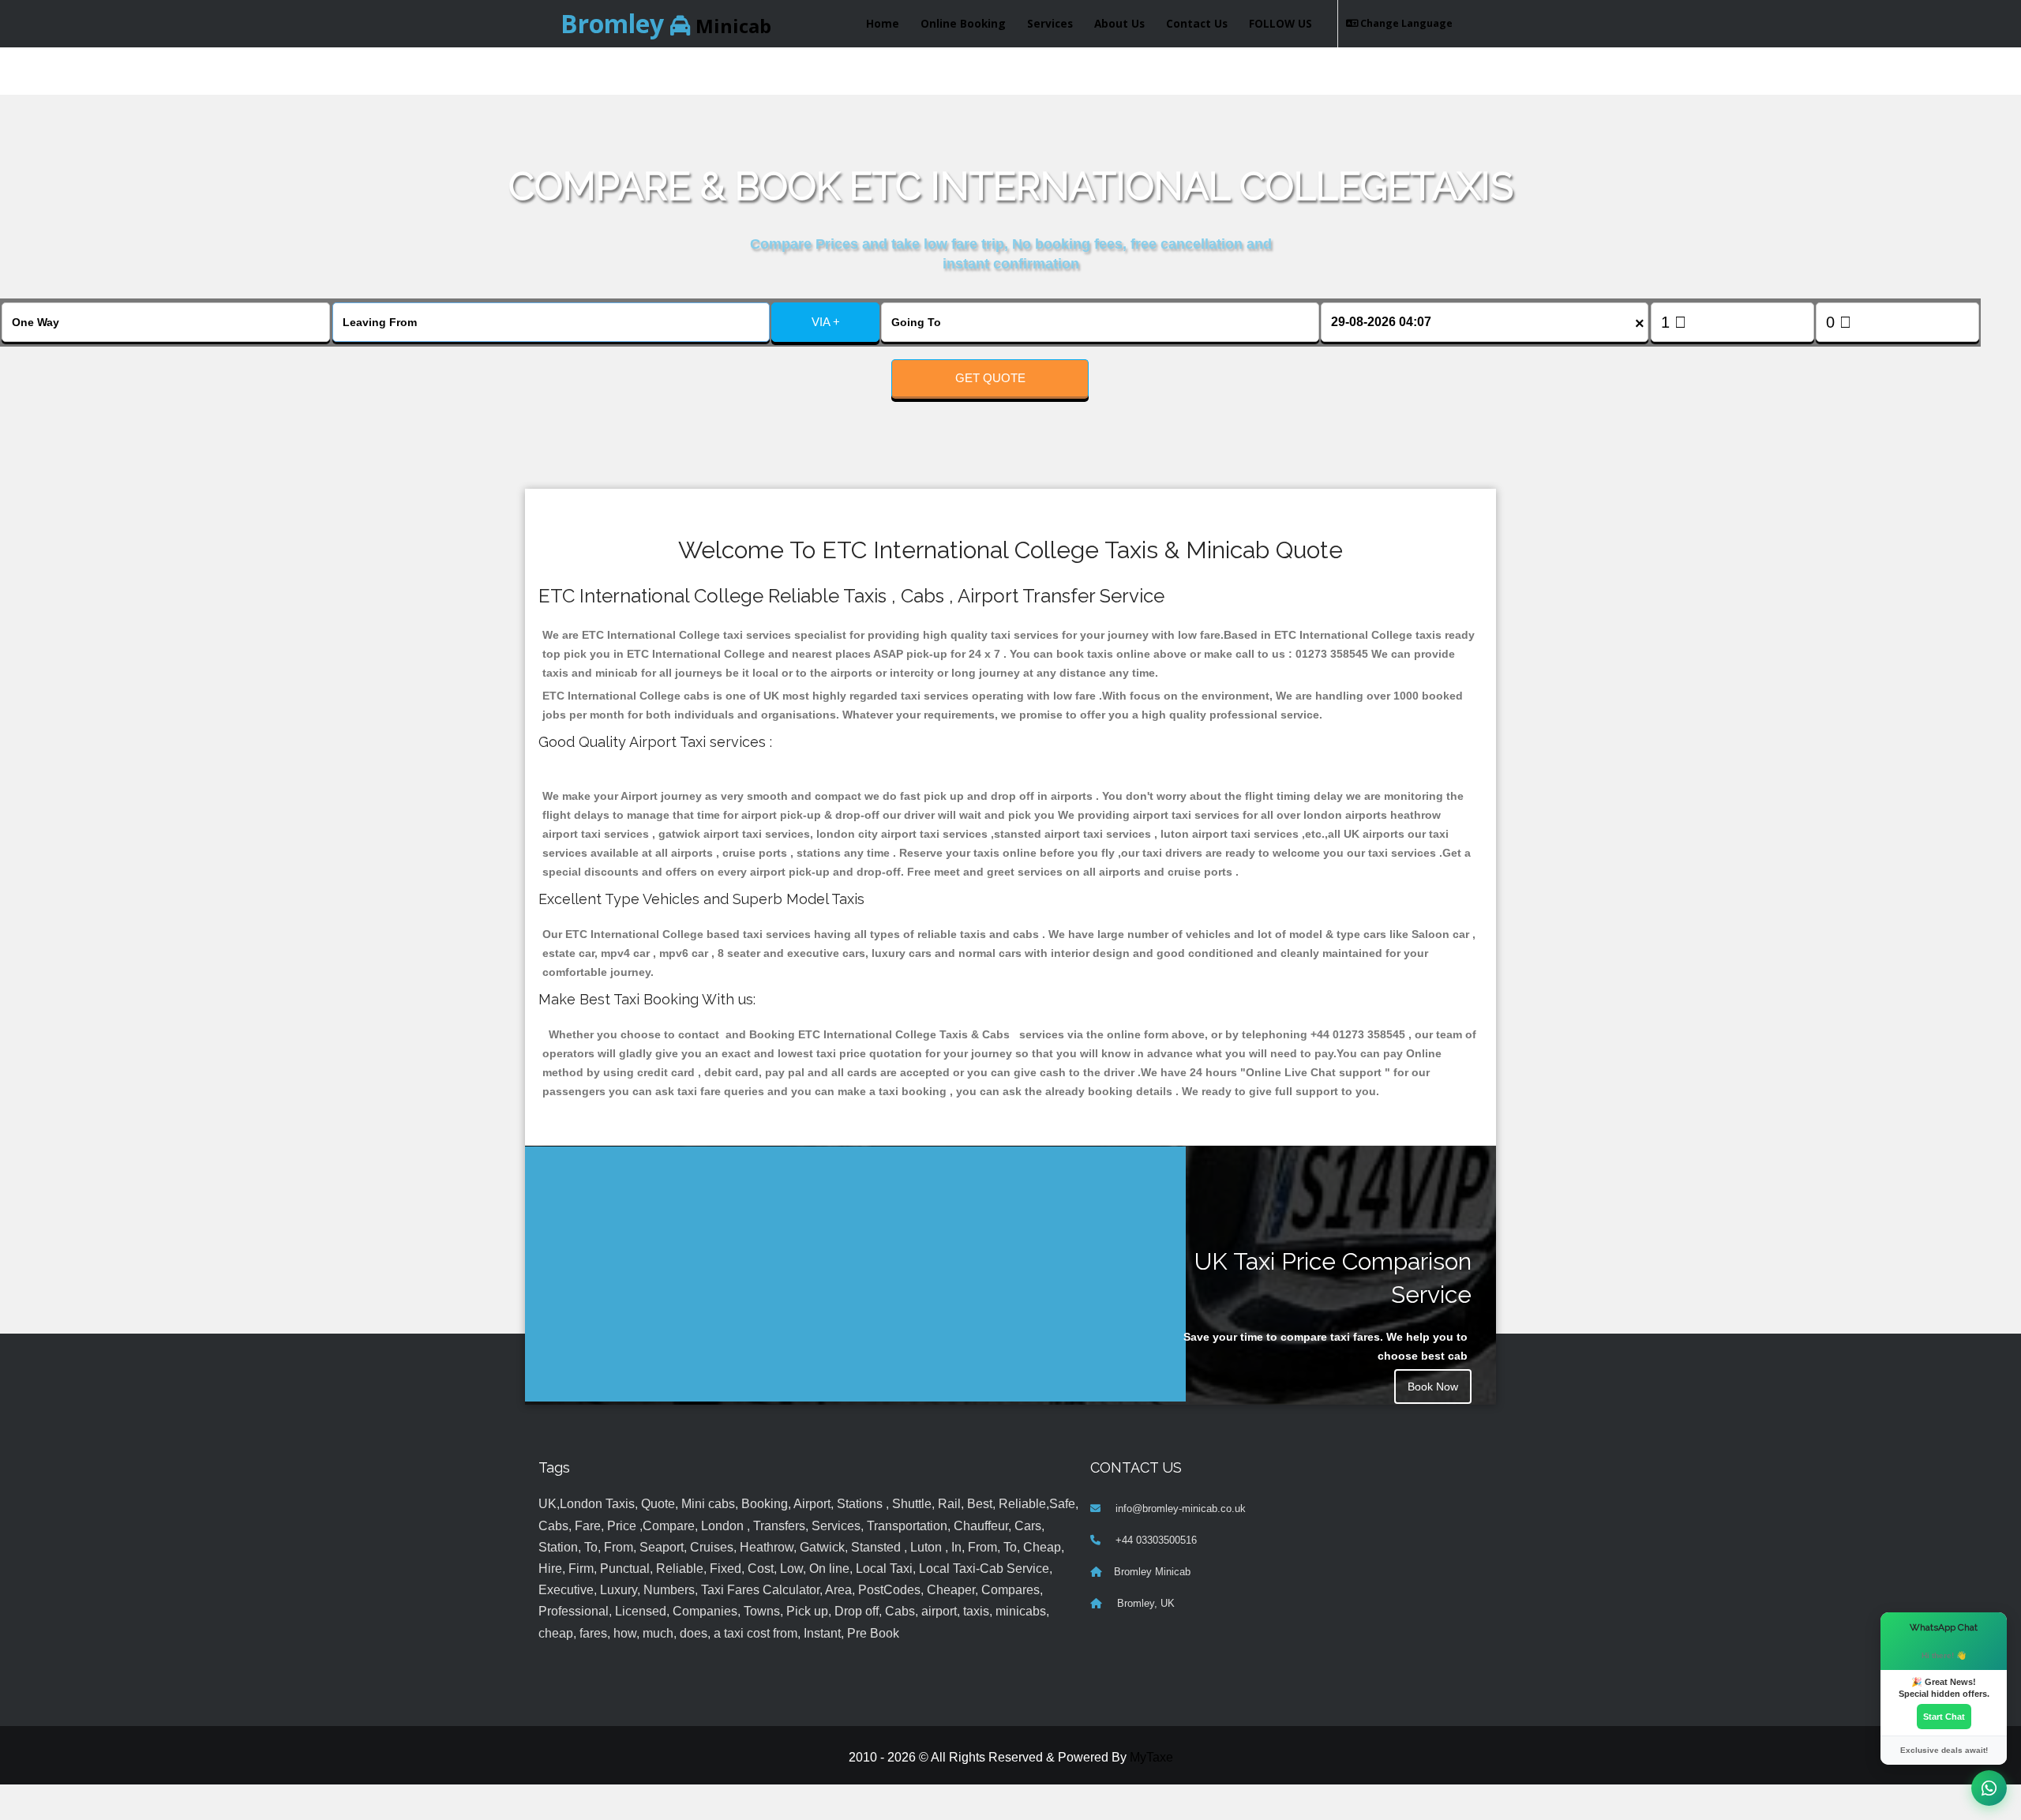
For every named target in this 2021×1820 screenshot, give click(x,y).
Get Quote (990, 378)
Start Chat (1944, 1717)
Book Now (1433, 1387)
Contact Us (1197, 23)
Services (1050, 23)
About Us (1119, 23)
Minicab (666, 23)
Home (883, 23)
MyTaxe (1151, 1757)
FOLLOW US (1280, 23)
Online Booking (963, 23)
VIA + (826, 322)
